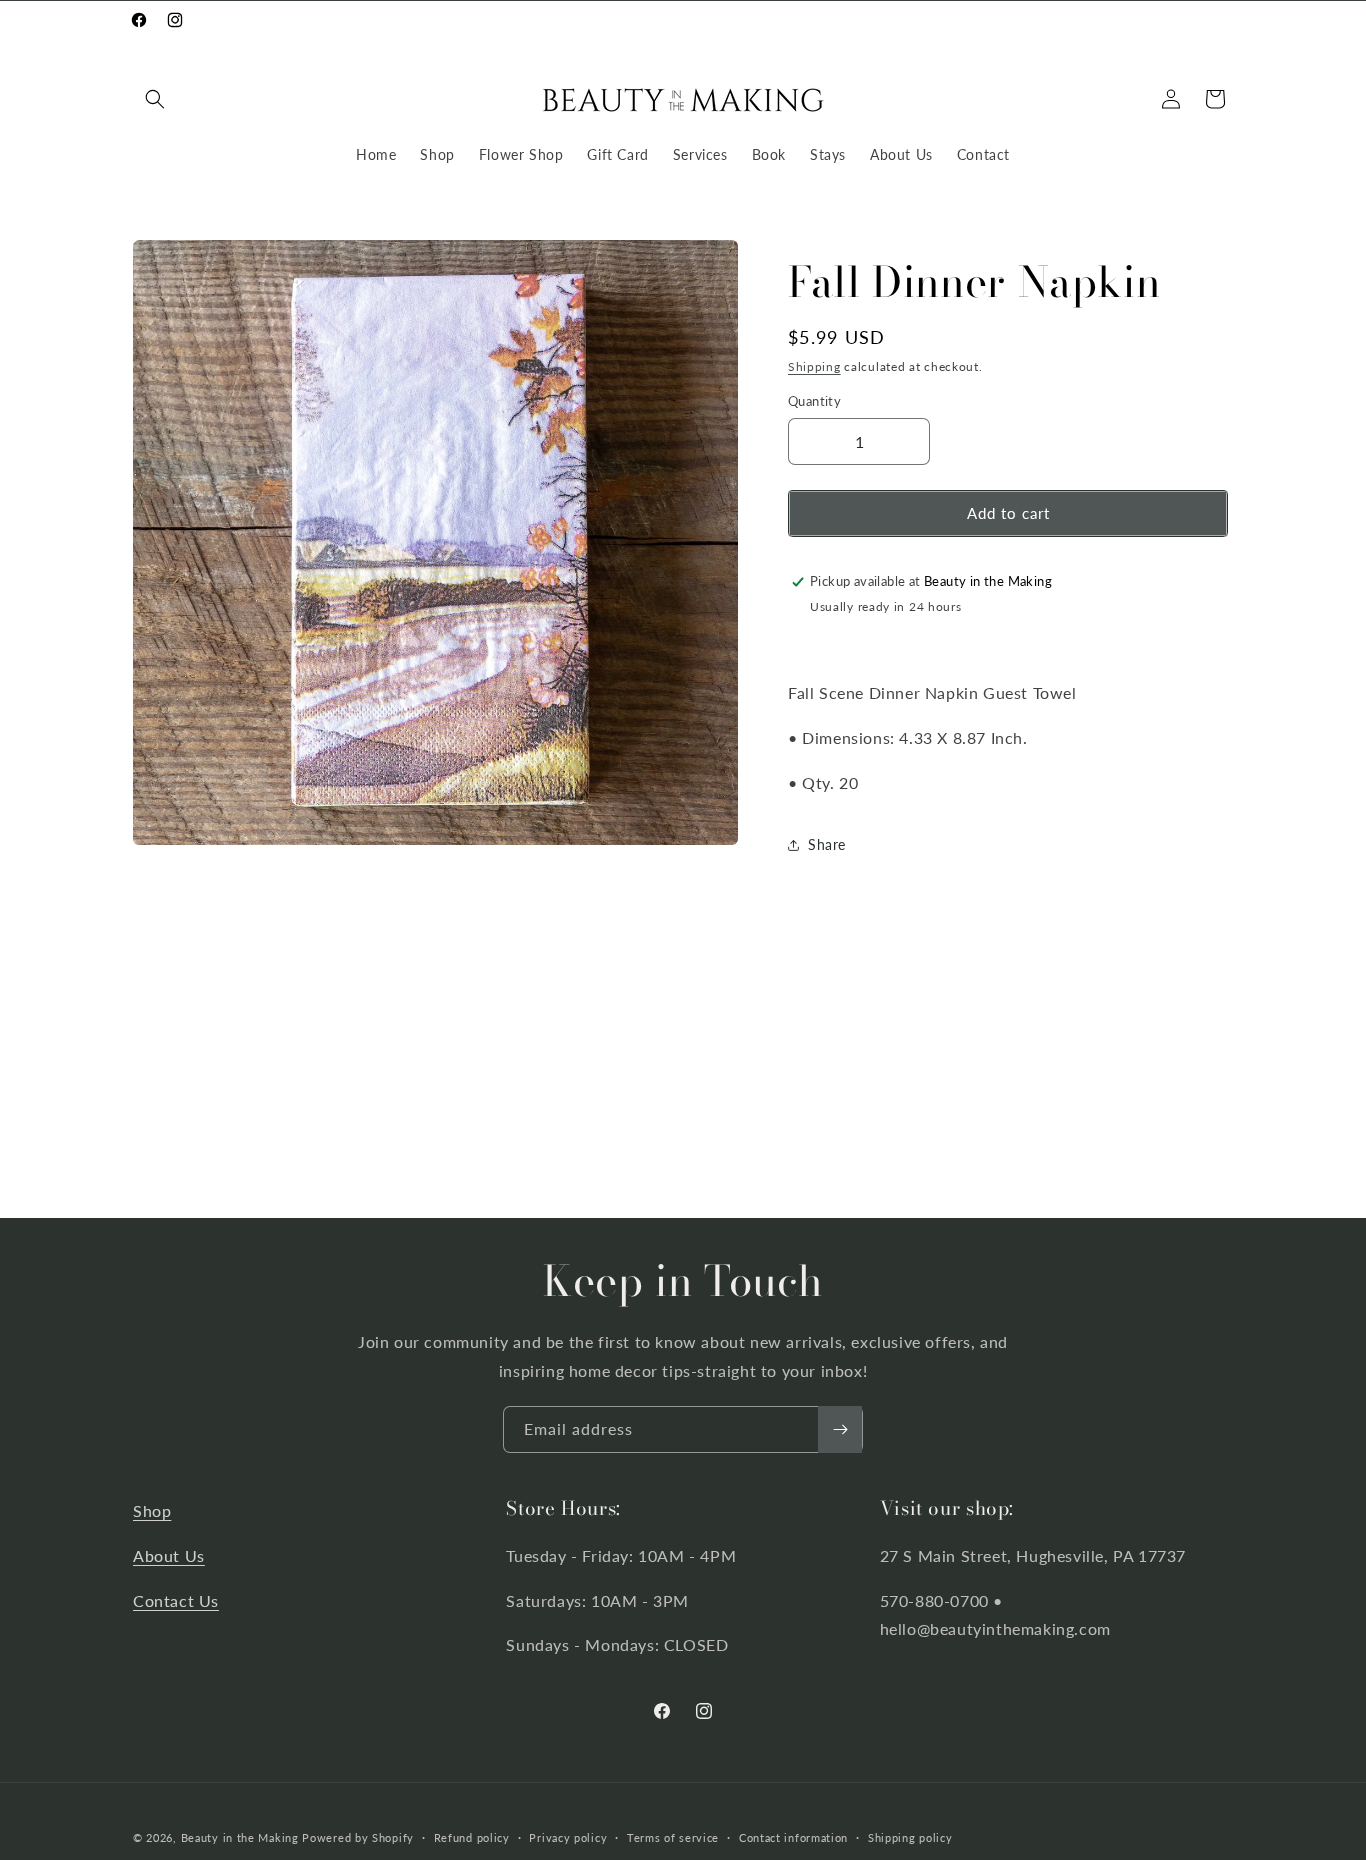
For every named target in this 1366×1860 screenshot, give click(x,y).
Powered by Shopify (358, 1837)
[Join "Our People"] (840, 1429)
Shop (152, 1510)
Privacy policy (568, 1836)
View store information (887, 637)
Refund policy (472, 1836)
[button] (155, 99)
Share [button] (827, 844)
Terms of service (673, 1836)
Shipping (814, 366)
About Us (169, 1555)
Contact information (793, 1836)
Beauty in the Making (240, 1837)
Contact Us (176, 1600)
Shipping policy (910, 1836)
